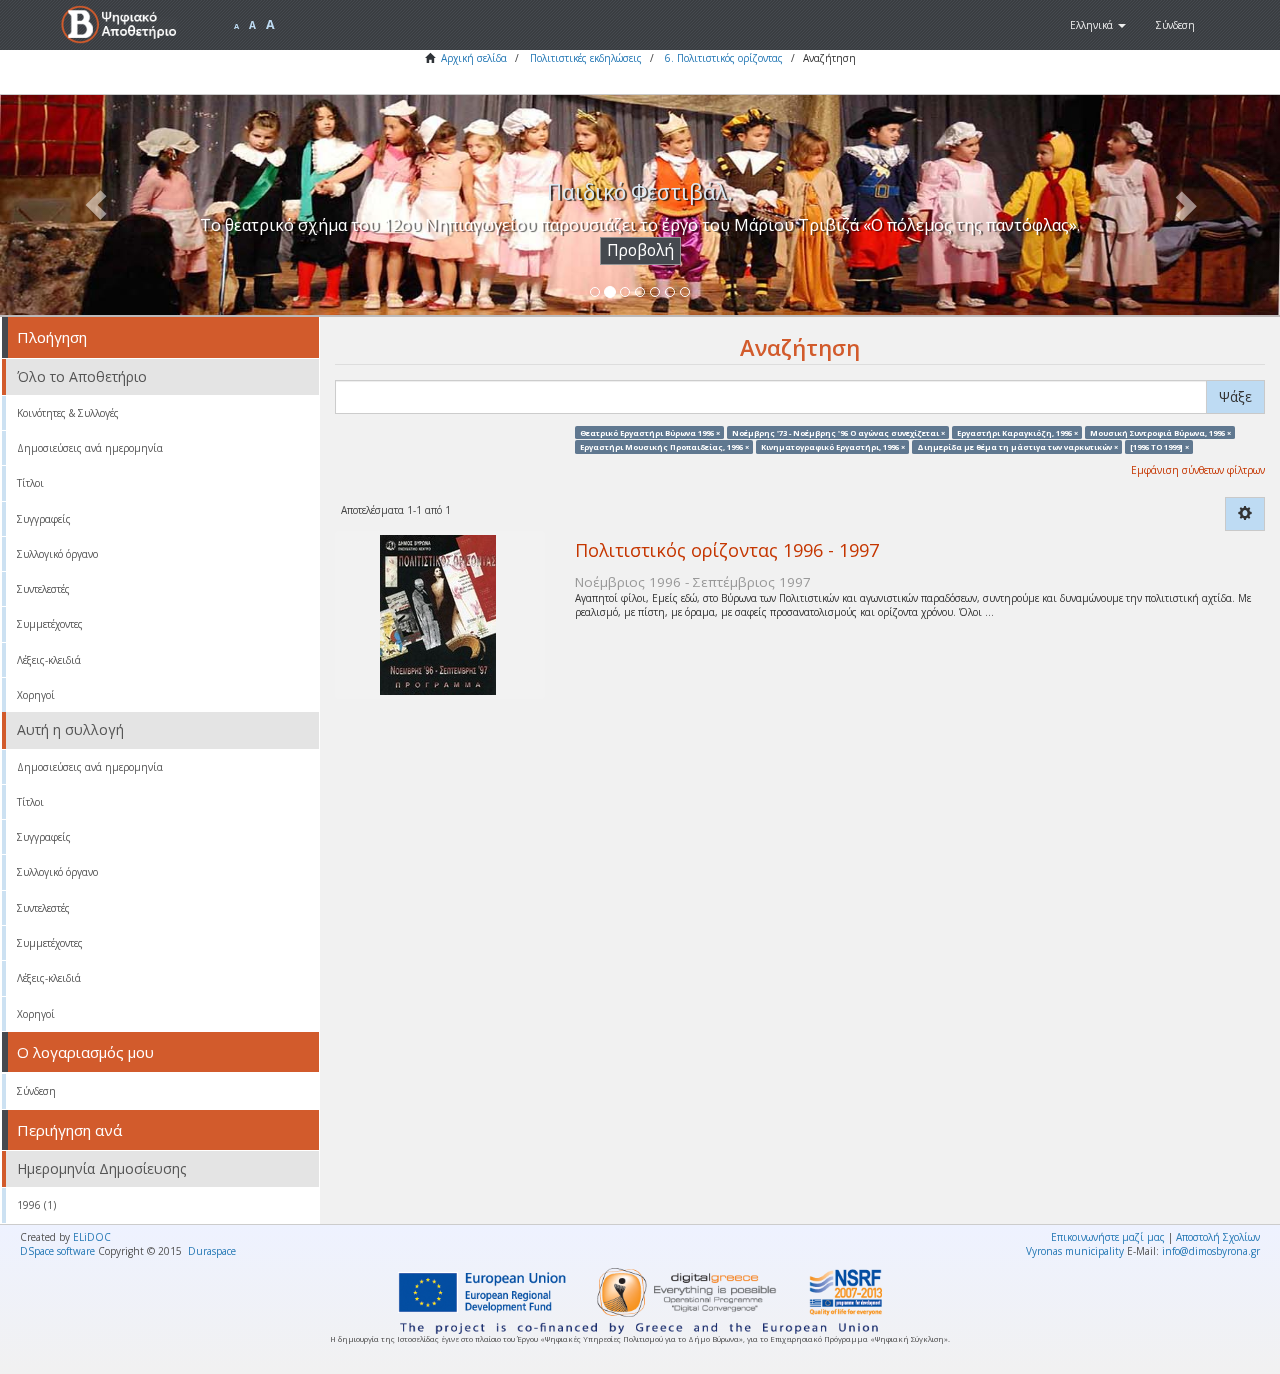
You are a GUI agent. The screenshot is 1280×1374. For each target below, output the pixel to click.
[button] (1098, 25)
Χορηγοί (36, 695)
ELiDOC (92, 1237)
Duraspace (212, 1251)
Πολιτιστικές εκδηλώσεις (586, 58)
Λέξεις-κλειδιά (49, 660)
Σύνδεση (36, 1091)
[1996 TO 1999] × (1159, 446)
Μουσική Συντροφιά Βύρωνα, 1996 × (1160, 432)
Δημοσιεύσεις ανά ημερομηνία (90, 448)
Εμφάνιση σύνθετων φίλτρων (1198, 470)
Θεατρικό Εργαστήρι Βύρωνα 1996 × (650, 432)
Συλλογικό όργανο (57, 554)
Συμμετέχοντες (50, 624)
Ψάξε (1235, 396)
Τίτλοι (30, 483)
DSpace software (57, 1251)
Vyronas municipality (1075, 1251)
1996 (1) (36, 1205)
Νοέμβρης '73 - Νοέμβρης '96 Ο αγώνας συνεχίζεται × (838, 432)
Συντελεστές (43, 589)
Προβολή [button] (640, 250)
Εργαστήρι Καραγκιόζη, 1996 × (1017, 432)
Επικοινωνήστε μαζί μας (1108, 1237)
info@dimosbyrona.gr (1211, 1251)
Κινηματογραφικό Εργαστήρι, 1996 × (833, 446)
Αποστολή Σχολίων (1218, 1237)
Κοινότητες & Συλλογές (68, 413)
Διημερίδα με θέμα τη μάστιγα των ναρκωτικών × (1017, 446)
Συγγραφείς (44, 519)
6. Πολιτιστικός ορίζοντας (724, 58)
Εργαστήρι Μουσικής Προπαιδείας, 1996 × (664, 446)
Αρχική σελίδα (474, 58)
